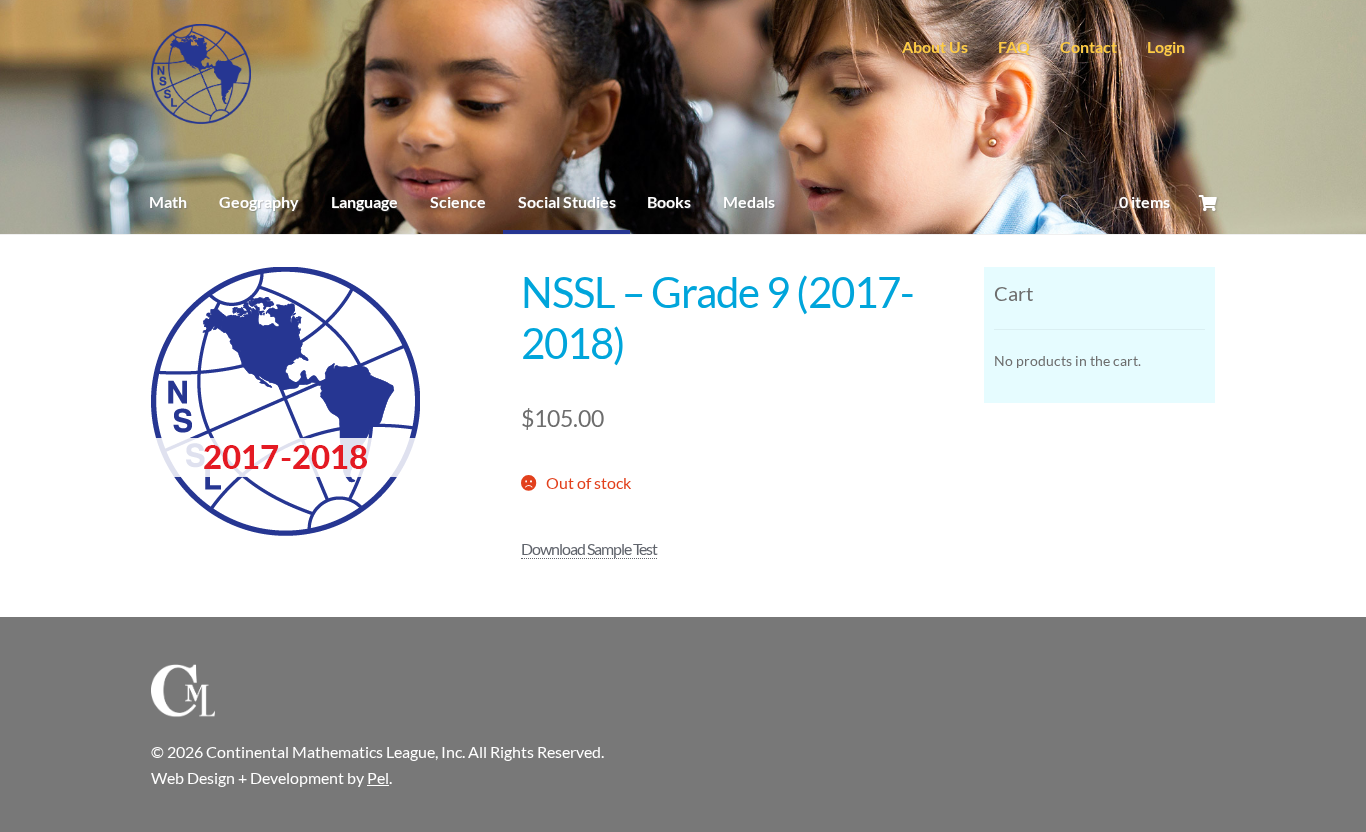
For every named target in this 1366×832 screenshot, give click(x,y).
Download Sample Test (589, 548)
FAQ (1014, 47)
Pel (378, 777)
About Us (935, 47)
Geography (259, 201)
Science (458, 201)
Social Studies (567, 201)
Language (364, 201)
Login (1166, 47)
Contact (1088, 47)
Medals (749, 201)
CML (201, 74)
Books (669, 201)
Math (168, 201)
